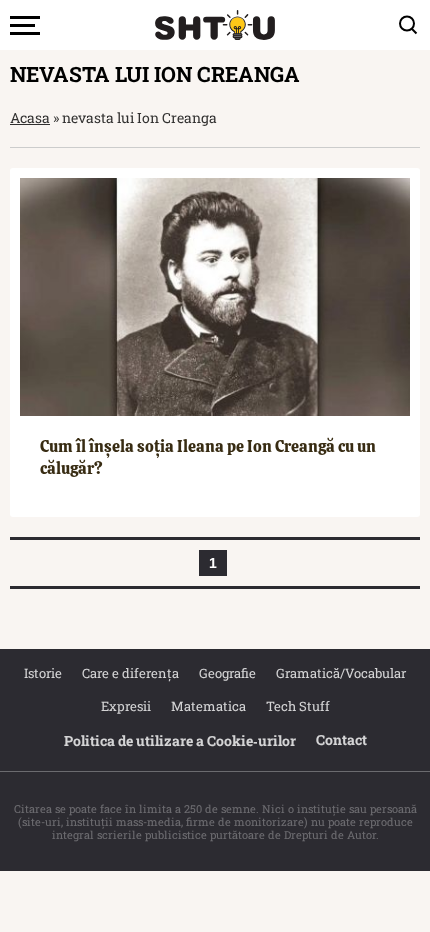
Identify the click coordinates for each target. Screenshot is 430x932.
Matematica (208, 706)
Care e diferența (130, 673)
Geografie (227, 673)
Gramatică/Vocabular (341, 673)
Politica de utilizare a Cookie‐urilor (180, 740)
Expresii (126, 706)
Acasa (30, 117)
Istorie (43, 673)
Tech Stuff (298, 706)
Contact (341, 739)
